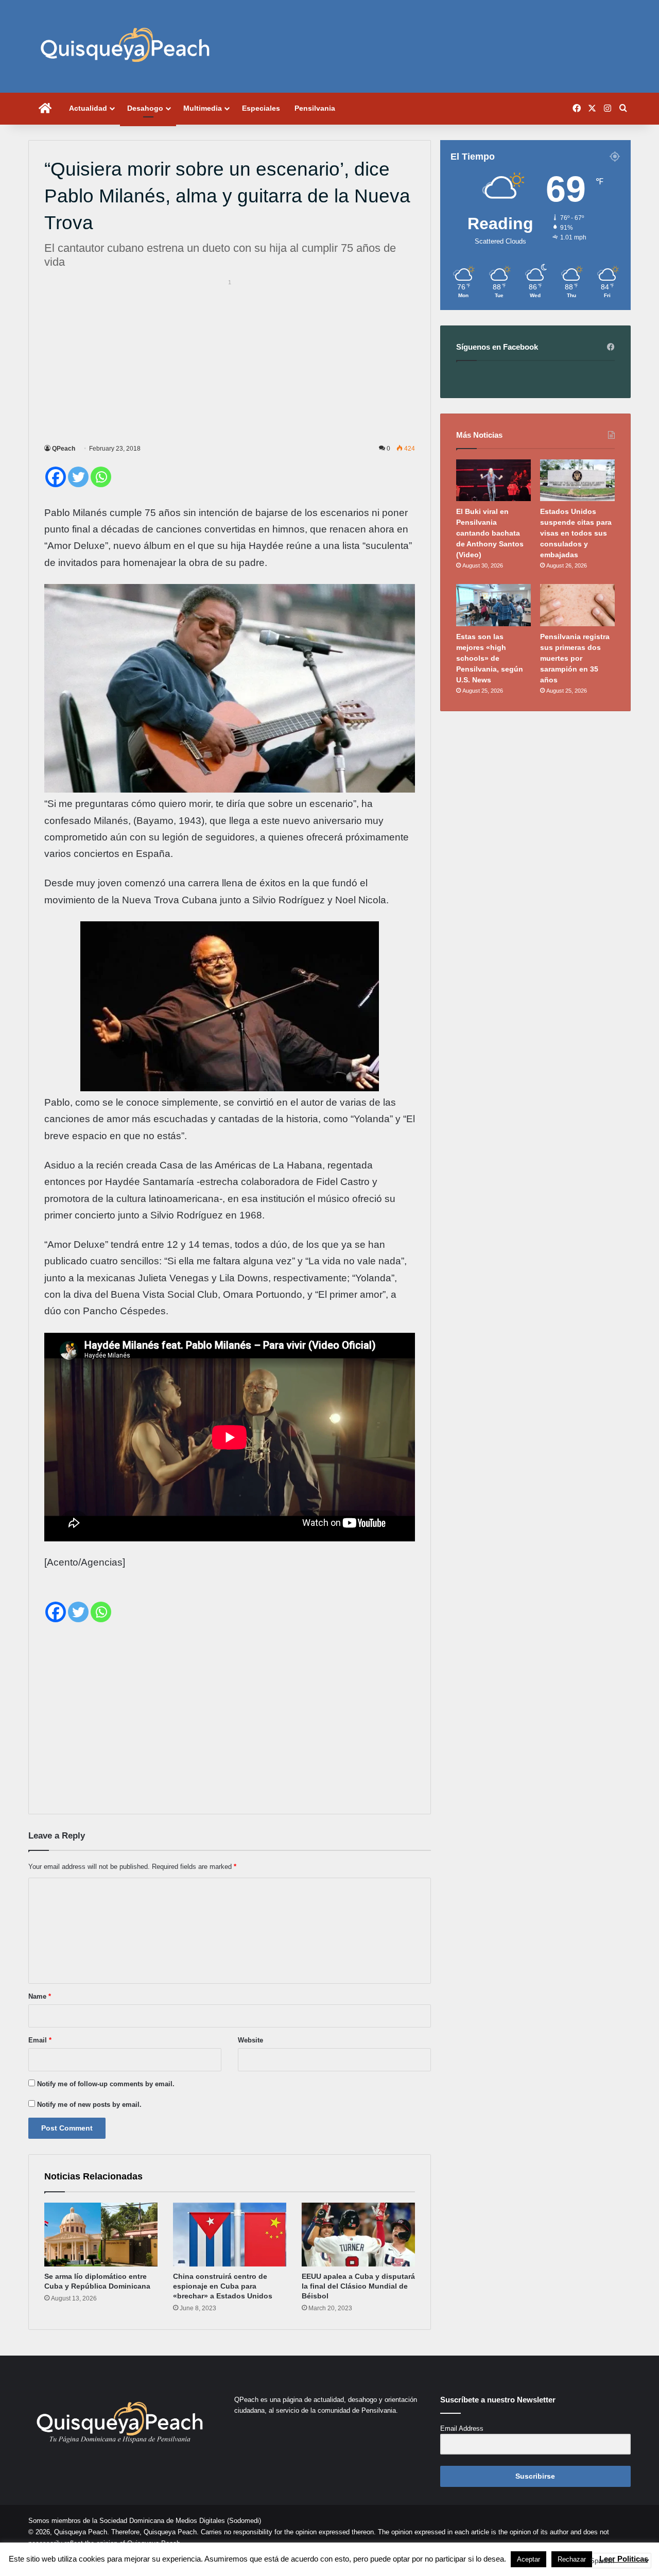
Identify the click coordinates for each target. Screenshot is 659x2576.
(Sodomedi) (244, 2521)
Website (250, 2040)
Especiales (261, 108)
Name (40, 1996)
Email (40, 2040)
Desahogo (145, 108)
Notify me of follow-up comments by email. (106, 2084)
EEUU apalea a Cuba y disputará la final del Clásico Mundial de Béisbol (358, 2286)
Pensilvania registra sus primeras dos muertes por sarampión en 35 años (575, 658)
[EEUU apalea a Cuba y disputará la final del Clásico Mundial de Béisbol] (358, 2235)
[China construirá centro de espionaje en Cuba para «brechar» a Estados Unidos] (230, 2235)
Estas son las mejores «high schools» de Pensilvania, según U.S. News (490, 658)
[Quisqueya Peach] (125, 46)
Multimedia (203, 108)
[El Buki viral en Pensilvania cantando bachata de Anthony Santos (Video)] (493, 480)
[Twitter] (78, 477)
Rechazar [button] (572, 2559)
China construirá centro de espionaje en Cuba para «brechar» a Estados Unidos (223, 2286)
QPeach (64, 449)
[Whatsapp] (101, 477)
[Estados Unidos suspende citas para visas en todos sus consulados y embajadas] (577, 480)
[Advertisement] (230, 360)
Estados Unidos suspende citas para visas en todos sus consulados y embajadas (576, 533)
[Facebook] (56, 477)
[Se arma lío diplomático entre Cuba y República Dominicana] (101, 2235)
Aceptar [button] (528, 2559)
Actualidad (88, 108)
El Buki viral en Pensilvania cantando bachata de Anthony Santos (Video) (490, 533)
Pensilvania (315, 108)
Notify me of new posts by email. (89, 2105)
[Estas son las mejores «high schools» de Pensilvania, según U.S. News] (493, 605)
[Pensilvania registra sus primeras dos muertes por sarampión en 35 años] (577, 605)
